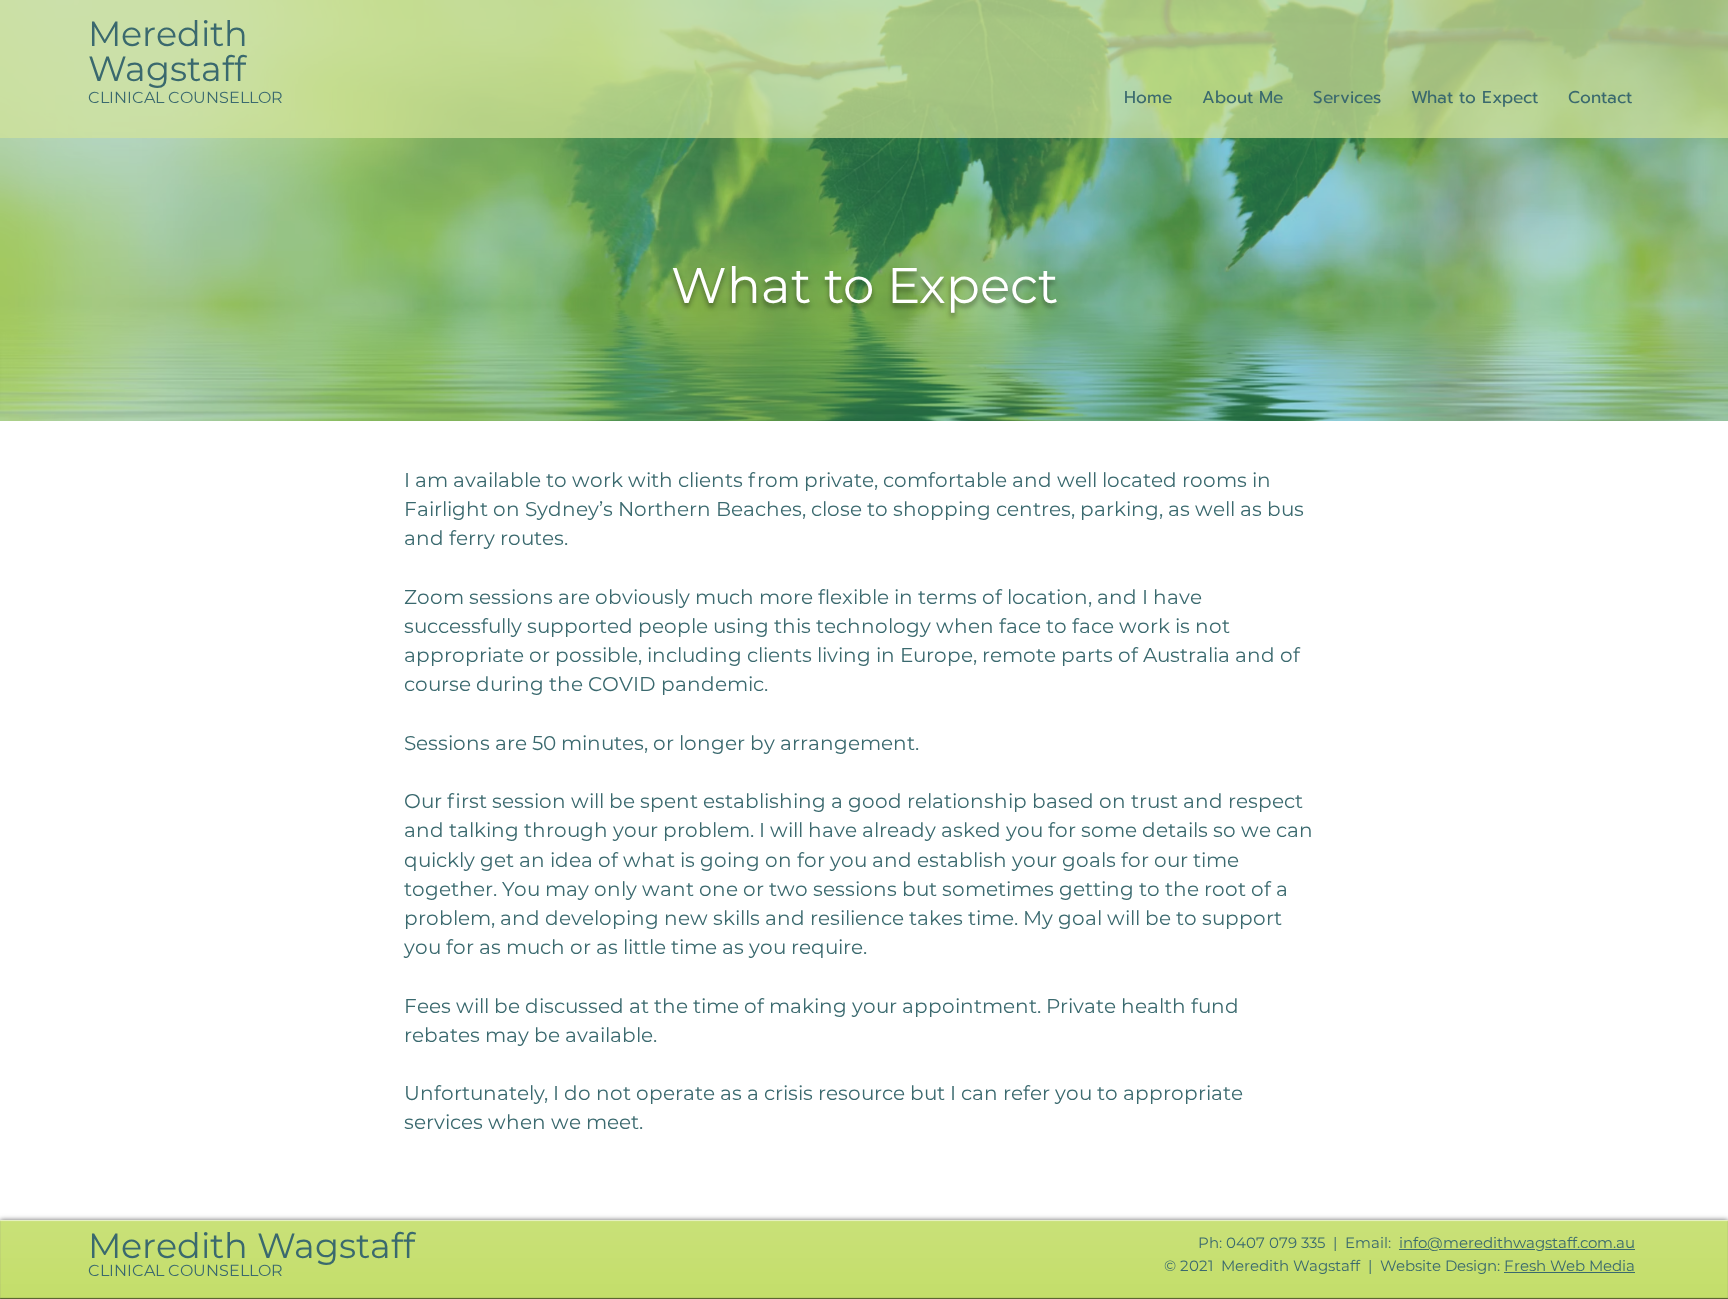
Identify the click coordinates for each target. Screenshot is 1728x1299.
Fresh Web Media (1569, 1265)
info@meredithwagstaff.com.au (1517, 1242)
